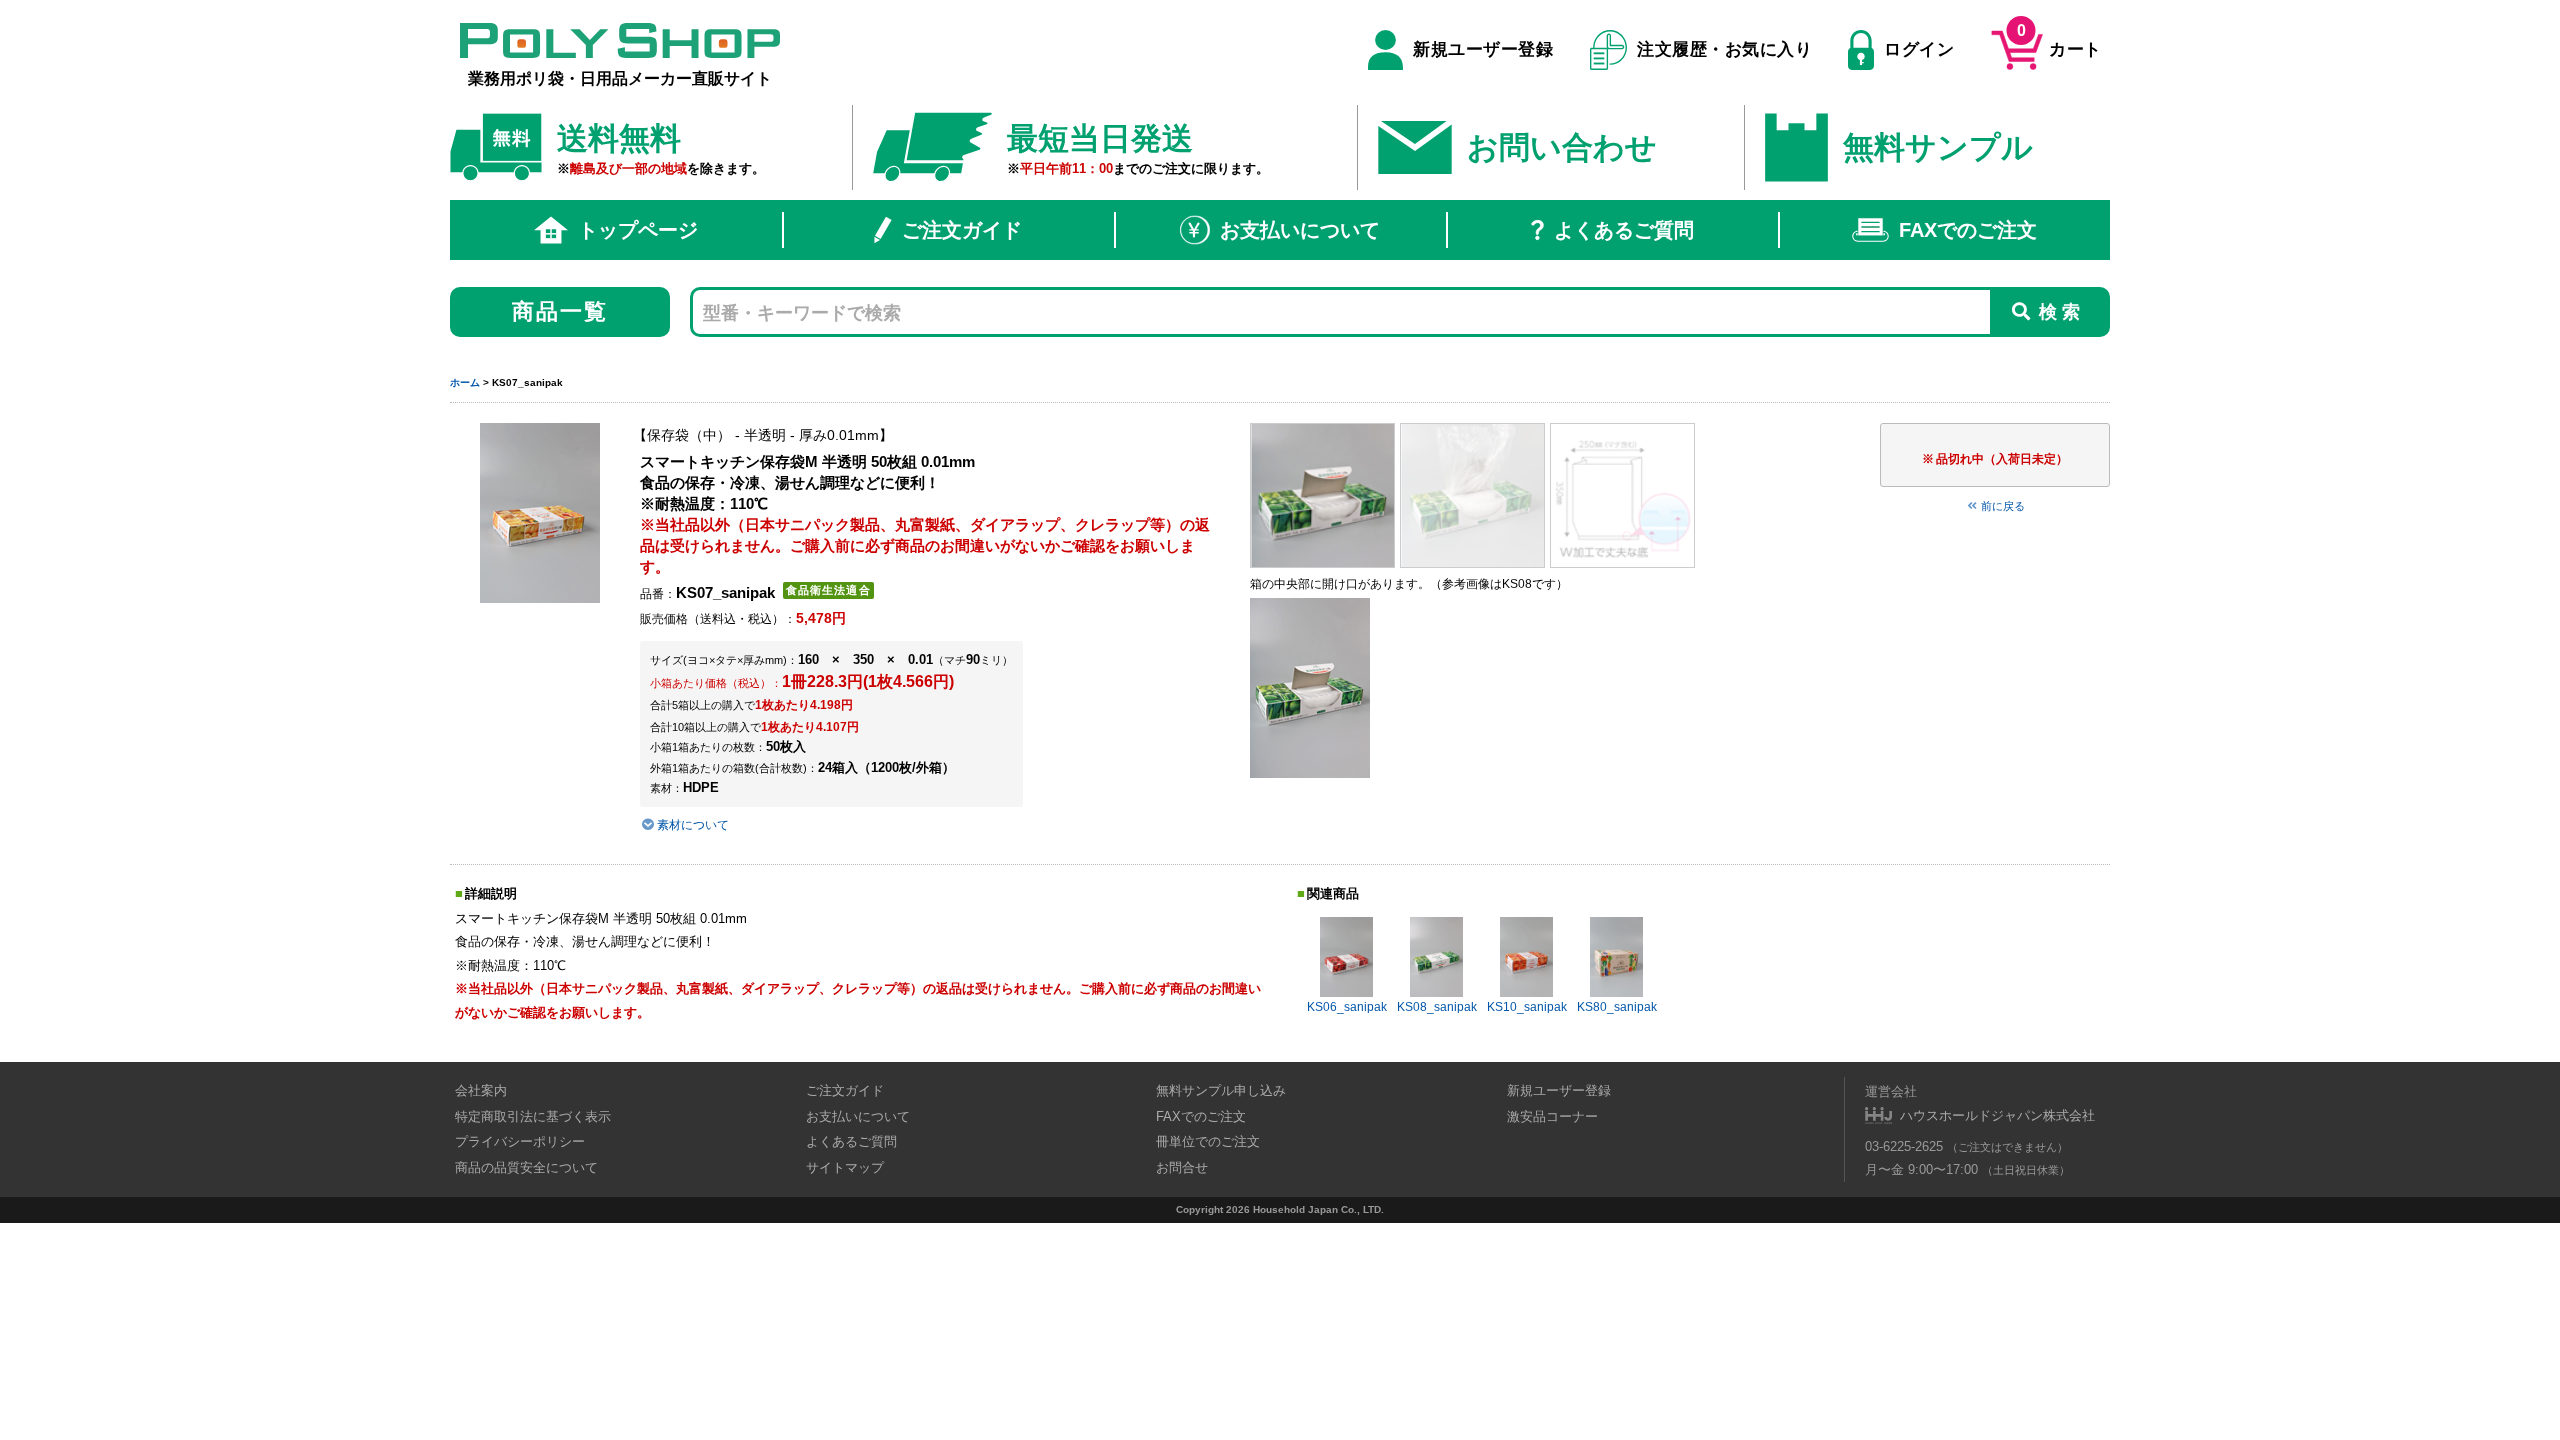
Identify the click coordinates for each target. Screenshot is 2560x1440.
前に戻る (2003, 506)
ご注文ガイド (962, 230)
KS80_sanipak (1617, 1007)
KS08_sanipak (1437, 1007)
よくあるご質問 (1624, 230)
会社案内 (481, 1090)
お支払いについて (1300, 230)
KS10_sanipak (1527, 1007)
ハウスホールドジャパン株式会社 (1997, 1115)
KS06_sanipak (1347, 1007)
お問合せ (1182, 1167)
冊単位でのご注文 (1208, 1141)
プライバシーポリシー (520, 1141)
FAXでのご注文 (1968, 230)
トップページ (638, 230)
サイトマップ (845, 1167)
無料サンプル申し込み (1221, 1090)
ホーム (465, 382)
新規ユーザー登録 (1483, 49)
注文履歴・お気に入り (1724, 49)
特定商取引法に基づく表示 (533, 1116)
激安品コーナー (1552, 1116)
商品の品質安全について (526, 1167)
